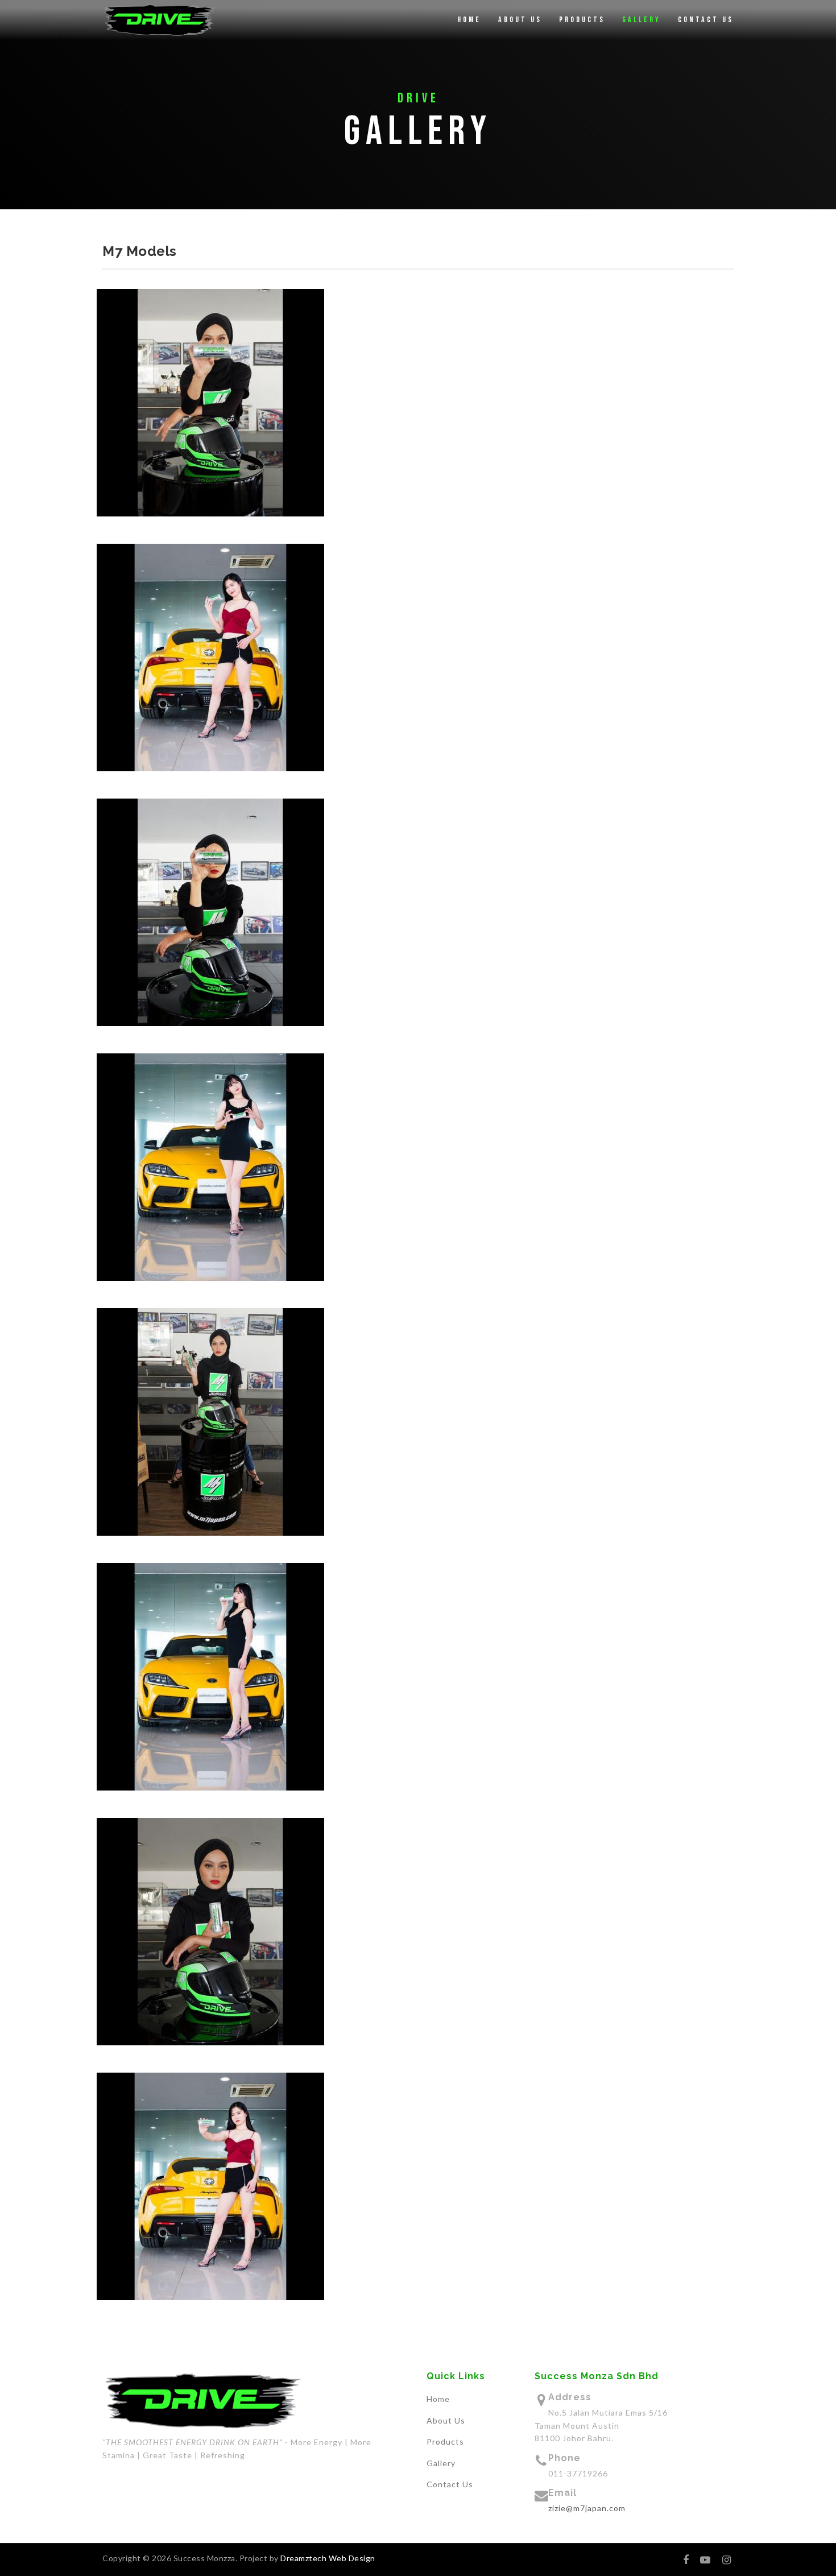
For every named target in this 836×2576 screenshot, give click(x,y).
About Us (520, 20)
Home (469, 20)
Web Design (351, 2558)
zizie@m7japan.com (587, 2508)
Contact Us (706, 20)
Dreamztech (303, 2558)
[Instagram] (727, 2560)
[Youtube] (705, 2560)
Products (582, 20)
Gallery (642, 20)
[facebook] (686, 2560)
